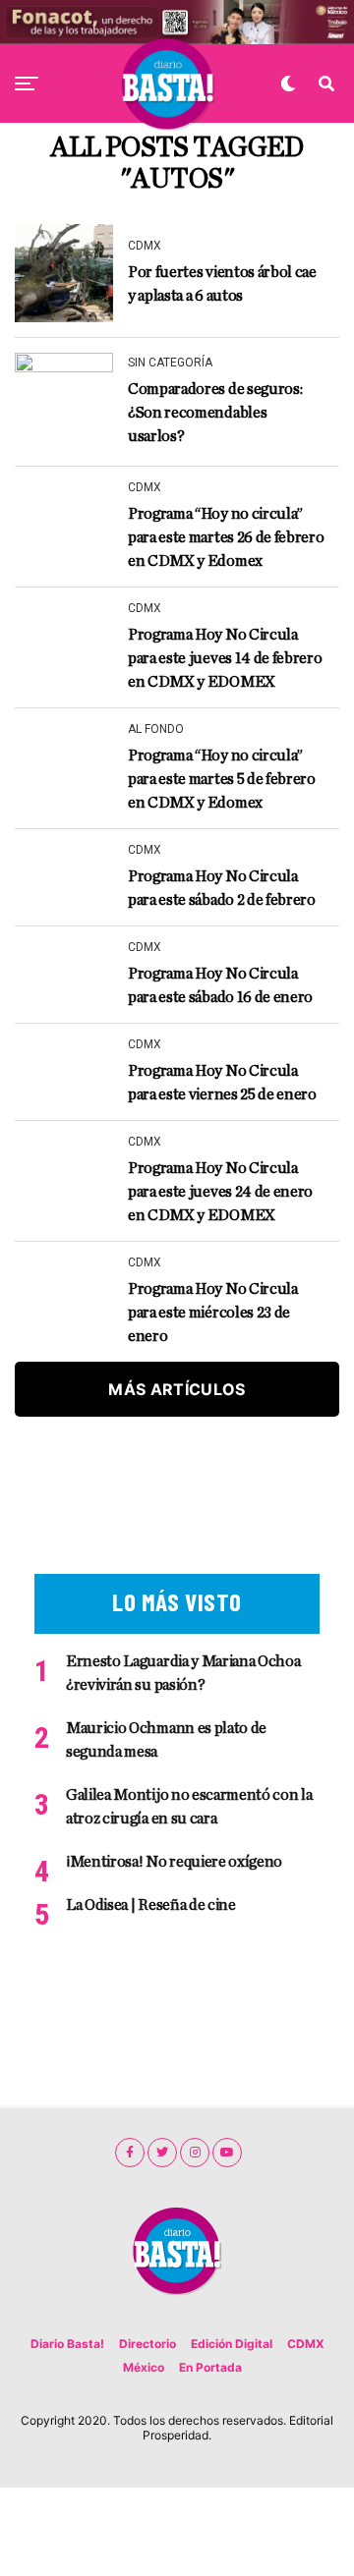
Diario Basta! (67, 2344)
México (144, 2367)
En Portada (210, 2367)
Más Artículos (177, 1389)
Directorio (147, 2344)
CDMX (306, 2344)
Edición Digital (232, 2344)
